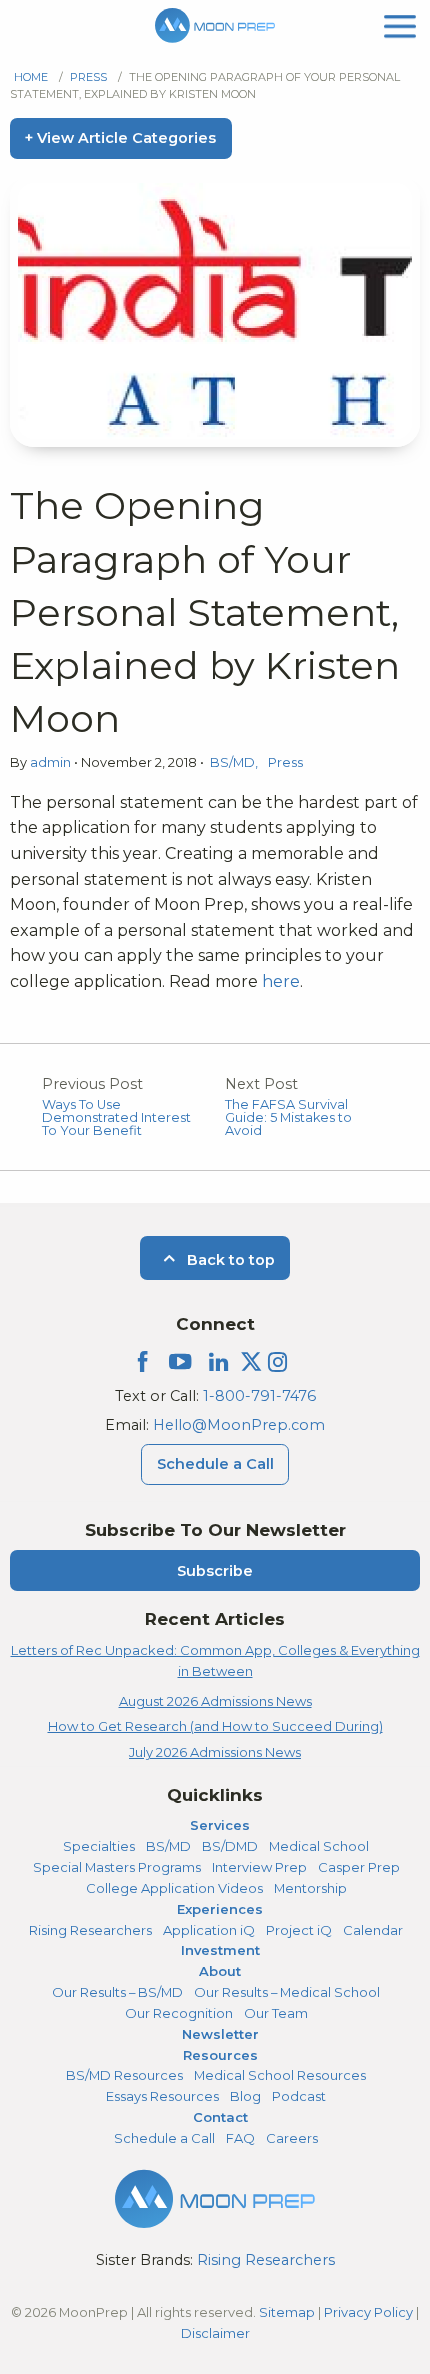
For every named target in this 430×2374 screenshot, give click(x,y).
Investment (220, 1950)
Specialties (99, 1846)
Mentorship (310, 1888)
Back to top (229, 1260)
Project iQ (299, 1930)
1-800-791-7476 (259, 1396)
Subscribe (215, 1571)
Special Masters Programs (117, 1867)
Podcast (299, 2096)
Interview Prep (259, 1867)
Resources (220, 2055)
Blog (245, 2096)
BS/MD (232, 762)
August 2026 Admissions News (215, 1701)
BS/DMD (230, 1846)
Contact (220, 2117)
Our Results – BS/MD (117, 1992)
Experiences (220, 1909)
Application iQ (209, 1930)
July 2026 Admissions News (215, 1752)
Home (31, 77)
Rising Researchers (90, 1930)
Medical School (319, 1846)
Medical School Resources (280, 2075)
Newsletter (220, 2034)
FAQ (240, 2138)
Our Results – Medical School (287, 1992)
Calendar (373, 1930)
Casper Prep (359, 1867)
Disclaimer (215, 2333)
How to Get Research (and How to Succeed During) (215, 1726)
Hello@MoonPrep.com (239, 1425)
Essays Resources (162, 2096)
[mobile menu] (400, 24)
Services (220, 1825)
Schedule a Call (215, 1464)
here (281, 981)
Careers (292, 2138)
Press (88, 77)
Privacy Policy (368, 2312)
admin (52, 762)
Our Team (276, 2013)
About (220, 1971)
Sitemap (287, 2312)
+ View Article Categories (120, 138)
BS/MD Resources (124, 2075)
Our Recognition (179, 2013)
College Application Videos (174, 1888)
